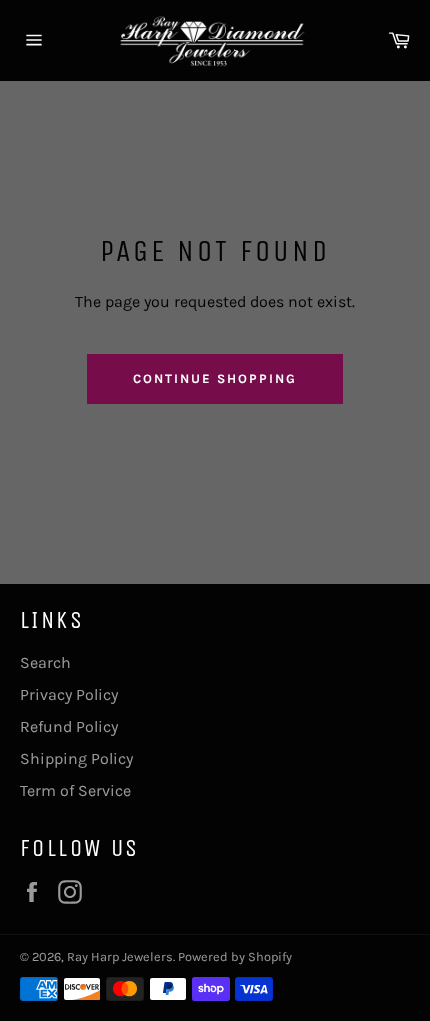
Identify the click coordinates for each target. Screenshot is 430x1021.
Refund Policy (69, 726)
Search (45, 662)
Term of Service (75, 790)
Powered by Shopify (235, 956)
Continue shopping (214, 378)
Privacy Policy (69, 694)
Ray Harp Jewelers (120, 956)
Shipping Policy (76, 758)
